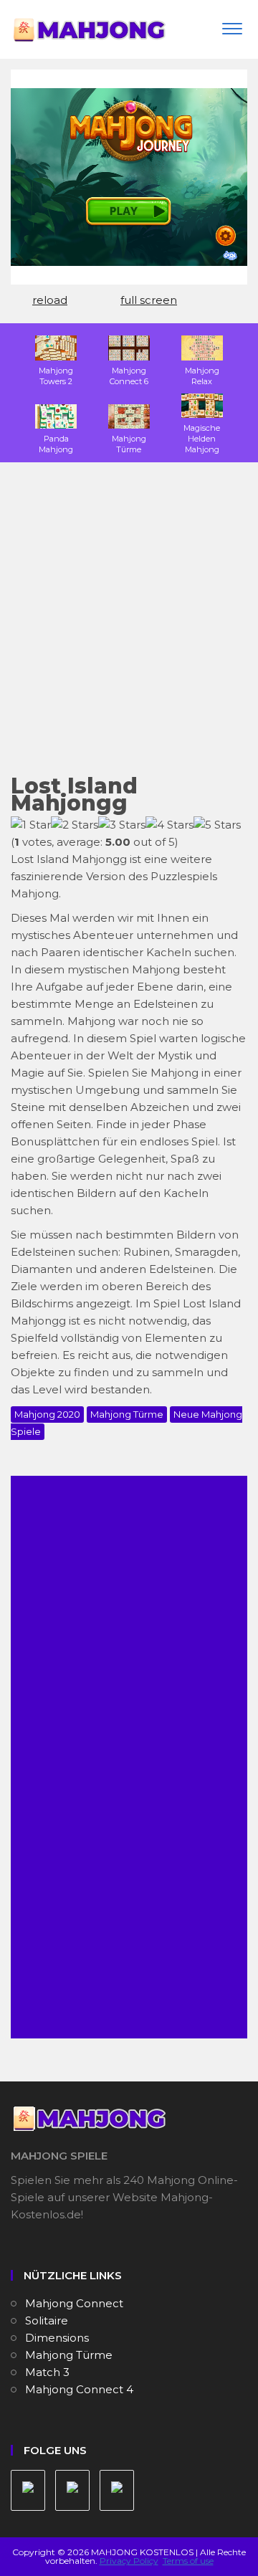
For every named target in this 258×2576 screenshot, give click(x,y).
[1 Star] (31, 825)
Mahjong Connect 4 (79, 2389)
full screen (149, 300)
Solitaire (47, 2320)
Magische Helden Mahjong (202, 439)
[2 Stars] (75, 825)
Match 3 (47, 2372)
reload (50, 300)
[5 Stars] (217, 825)
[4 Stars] (169, 825)
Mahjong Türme (127, 1414)
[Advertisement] (129, 627)
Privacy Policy (129, 2561)
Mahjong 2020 (47, 1414)
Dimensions (57, 2338)
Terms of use (188, 2561)
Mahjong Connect (74, 2303)
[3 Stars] (122, 825)
